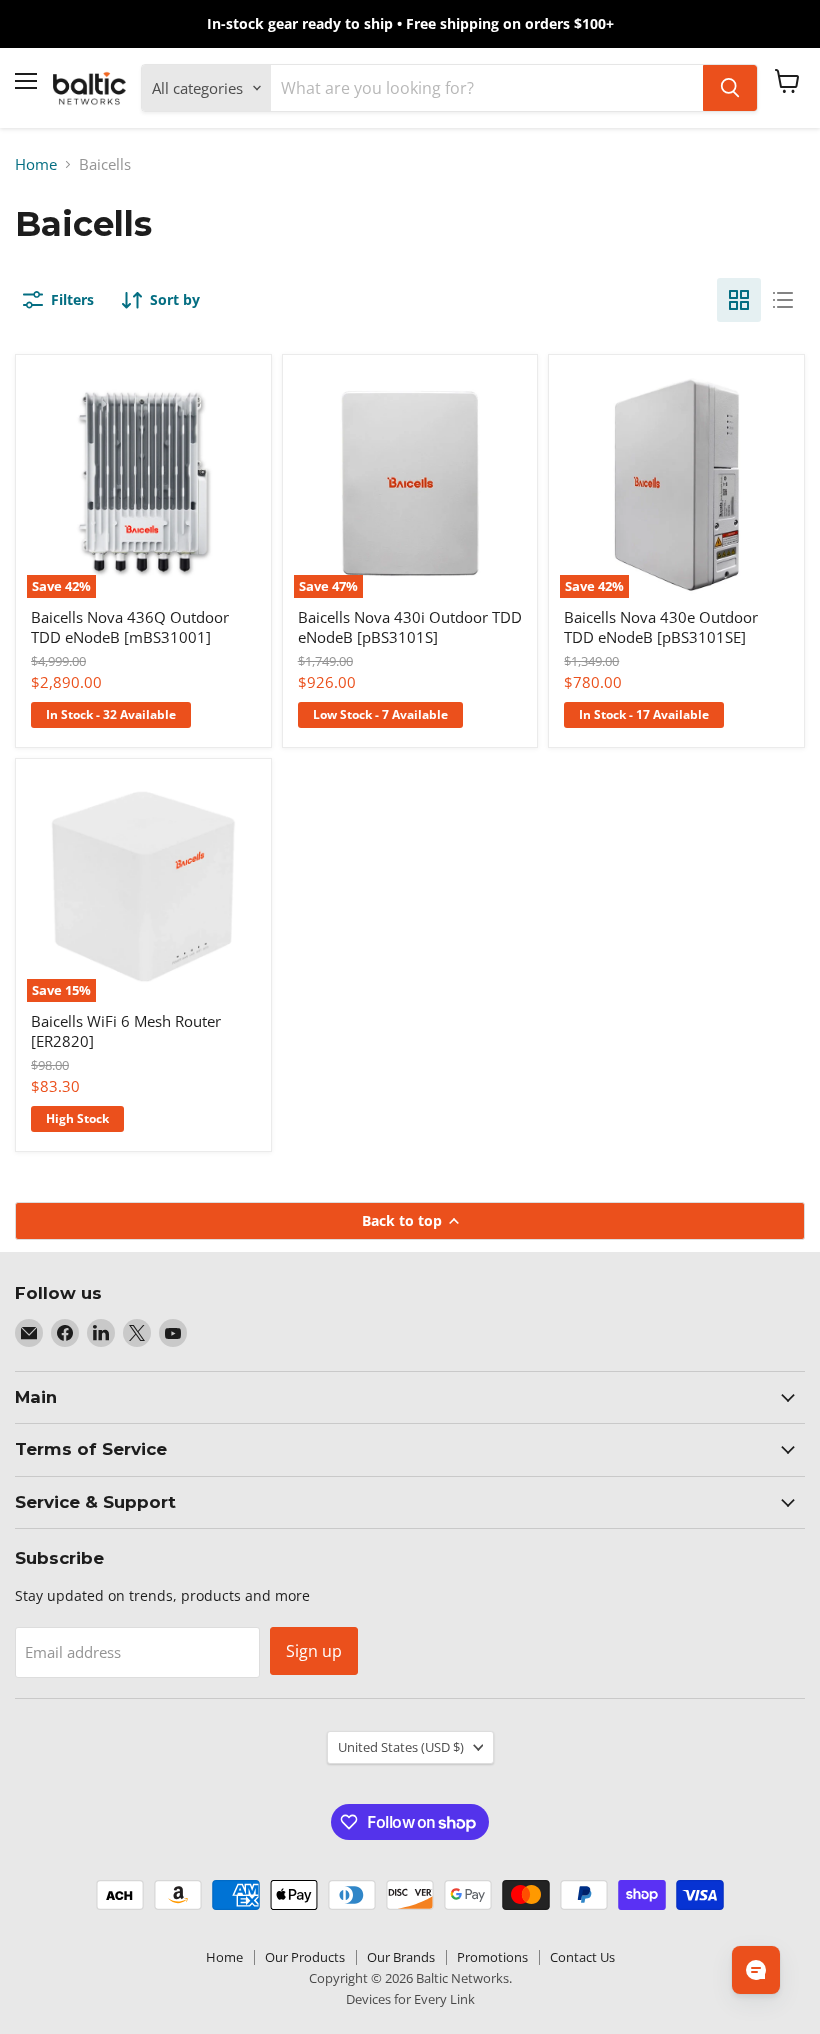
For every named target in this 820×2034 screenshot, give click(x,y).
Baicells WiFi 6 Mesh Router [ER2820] (126, 1031)
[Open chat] (756, 1970)
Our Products (305, 1957)
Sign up (314, 1651)
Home (36, 164)
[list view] (783, 300)
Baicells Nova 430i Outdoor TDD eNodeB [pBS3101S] (410, 627)
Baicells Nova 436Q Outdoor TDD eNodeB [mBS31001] (130, 627)
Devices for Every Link (410, 1999)
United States (401, 1747)
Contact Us (582, 1957)
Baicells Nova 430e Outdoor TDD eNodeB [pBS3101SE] (661, 627)
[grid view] (739, 300)
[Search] (730, 88)
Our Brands (401, 1957)
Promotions (492, 1957)
